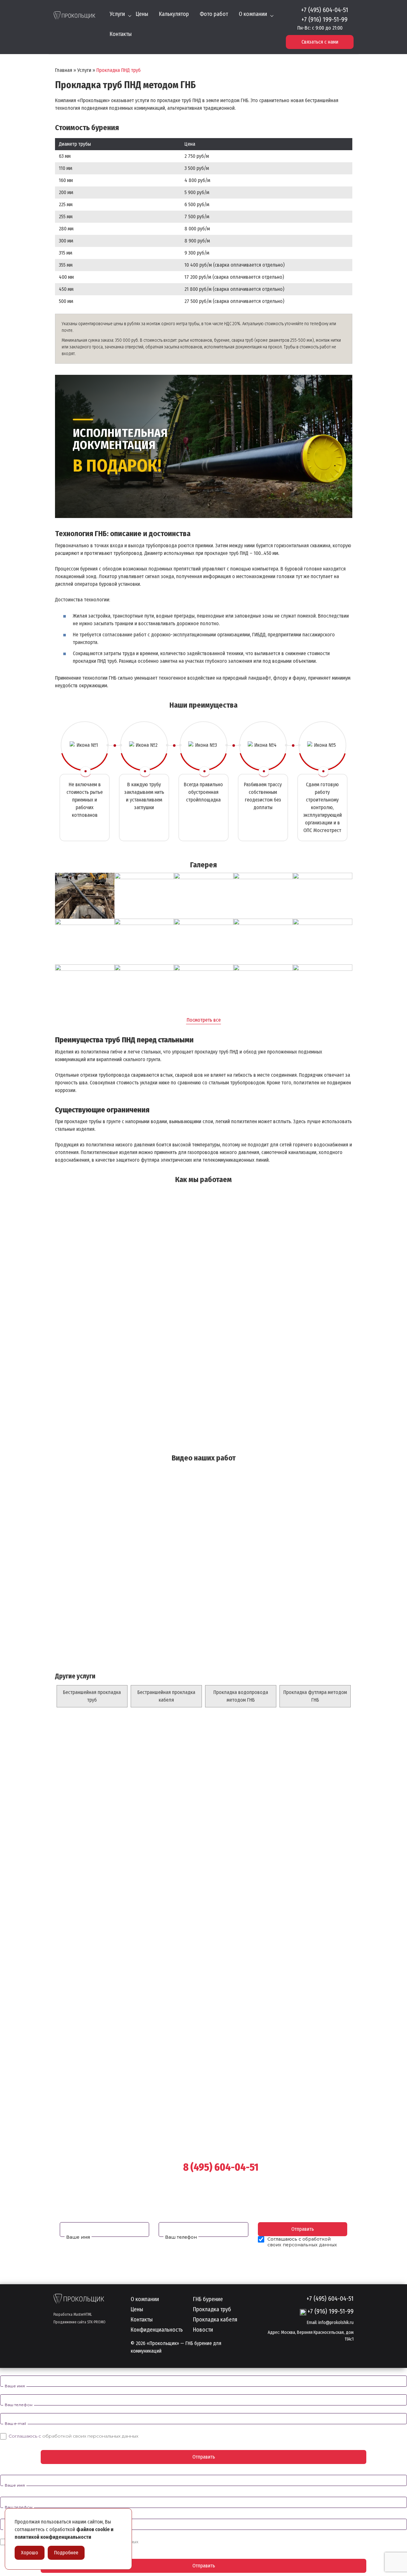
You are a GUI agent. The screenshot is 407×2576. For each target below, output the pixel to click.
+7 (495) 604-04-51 (325, 10)
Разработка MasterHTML (73, 2314)
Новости (203, 2330)
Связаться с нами (320, 42)
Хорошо (30, 2553)
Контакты (121, 34)
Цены (142, 14)
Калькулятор (174, 14)
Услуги (117, 14)
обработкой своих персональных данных (302, 2242)
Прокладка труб (212, 2310)
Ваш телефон (181, 2237)
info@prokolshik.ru (336, 2323)
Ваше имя (78, 2237)
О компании (253, 14)
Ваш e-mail (15, 2423)
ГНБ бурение (208, 2299)
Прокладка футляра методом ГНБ (315, 1696)
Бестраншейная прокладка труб (92, 1696)
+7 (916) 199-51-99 (324, 19)
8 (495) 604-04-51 (221, 2167)
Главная (64, 70)
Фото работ (214, 14)
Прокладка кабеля (215, 2320)
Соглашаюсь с (73, 2436)
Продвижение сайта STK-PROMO (79, 2322)
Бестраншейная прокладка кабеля (166, 1696)
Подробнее (66, 2553)
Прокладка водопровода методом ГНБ (241, 1696)
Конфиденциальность (157, 2330)
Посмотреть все (204, 1020)
